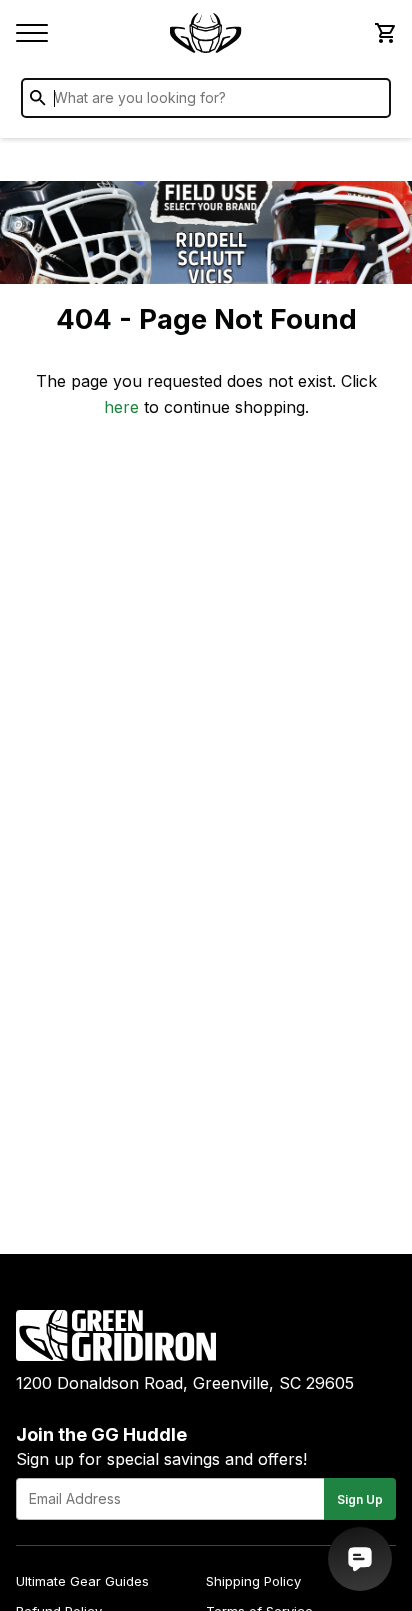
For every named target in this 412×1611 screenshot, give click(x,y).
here (121, 407)
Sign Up (360, 1499)
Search (371, 102)
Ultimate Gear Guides (82, 1581)
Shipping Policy (253, 1581)
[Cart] (384, 33)
